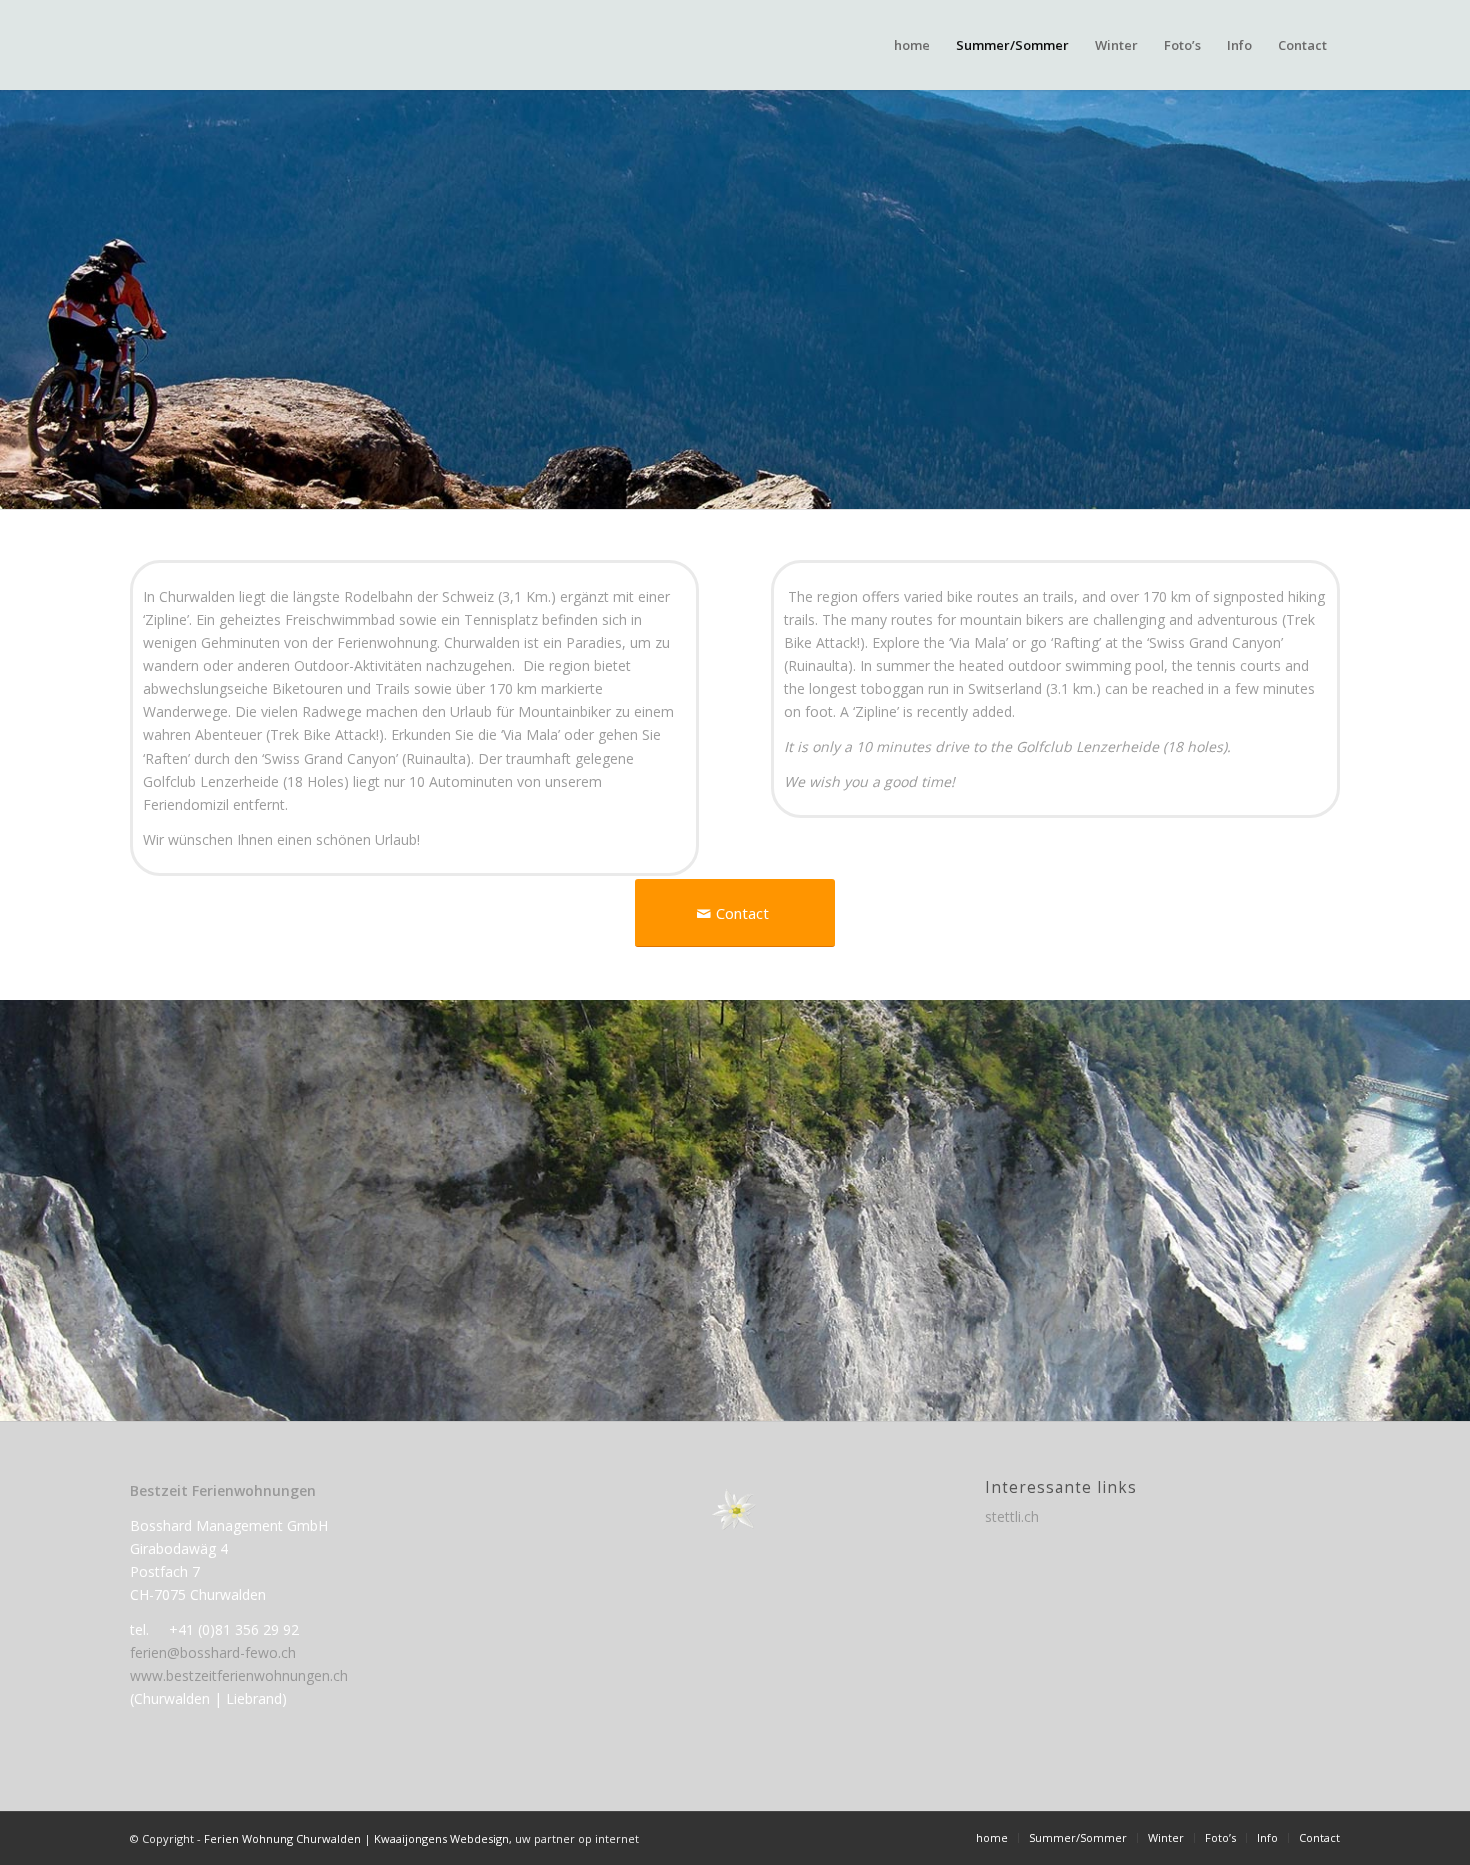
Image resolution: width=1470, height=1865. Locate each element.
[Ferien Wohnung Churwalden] (228, 45)
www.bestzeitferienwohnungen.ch (239, 1675)
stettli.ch (1012, 1516)
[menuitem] (912, 45)
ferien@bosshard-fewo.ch (213, 1652)
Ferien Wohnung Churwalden (282, 1838)
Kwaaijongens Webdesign (441, 1838)
